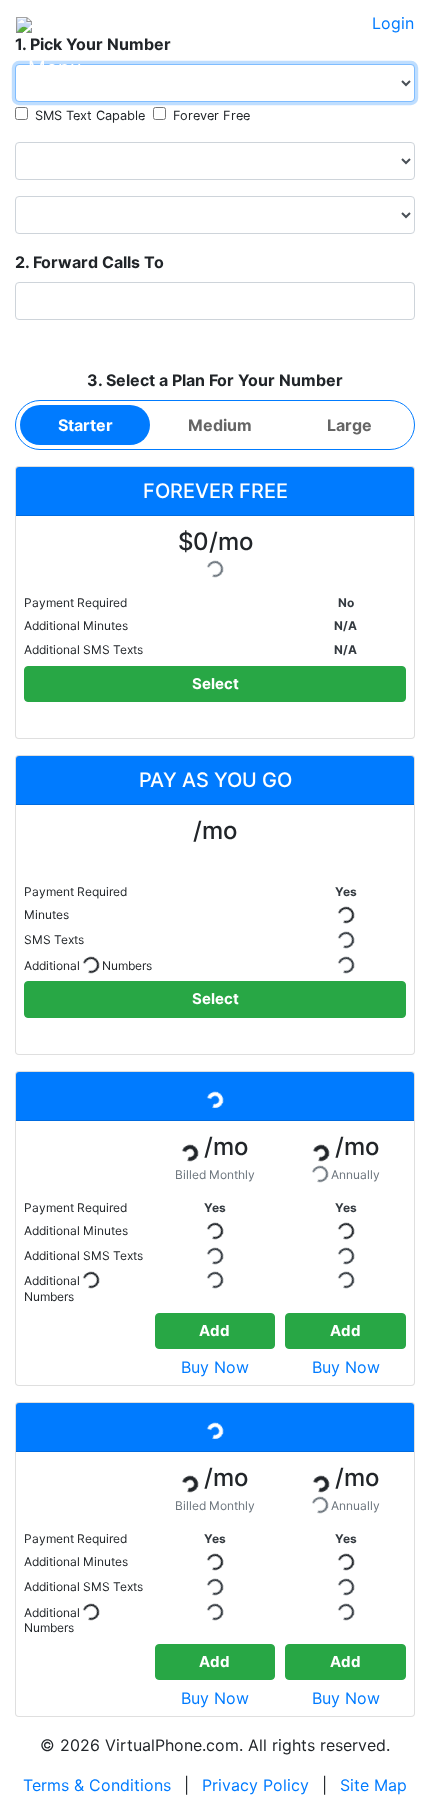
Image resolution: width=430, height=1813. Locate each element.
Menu (55, 68)
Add (214, 1330)
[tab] (85, 425)
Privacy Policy (255, 1785)
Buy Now (215, 1367)
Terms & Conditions (97, 1785)
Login (393, 23)
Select (215, 683)
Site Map (373, 1785)
